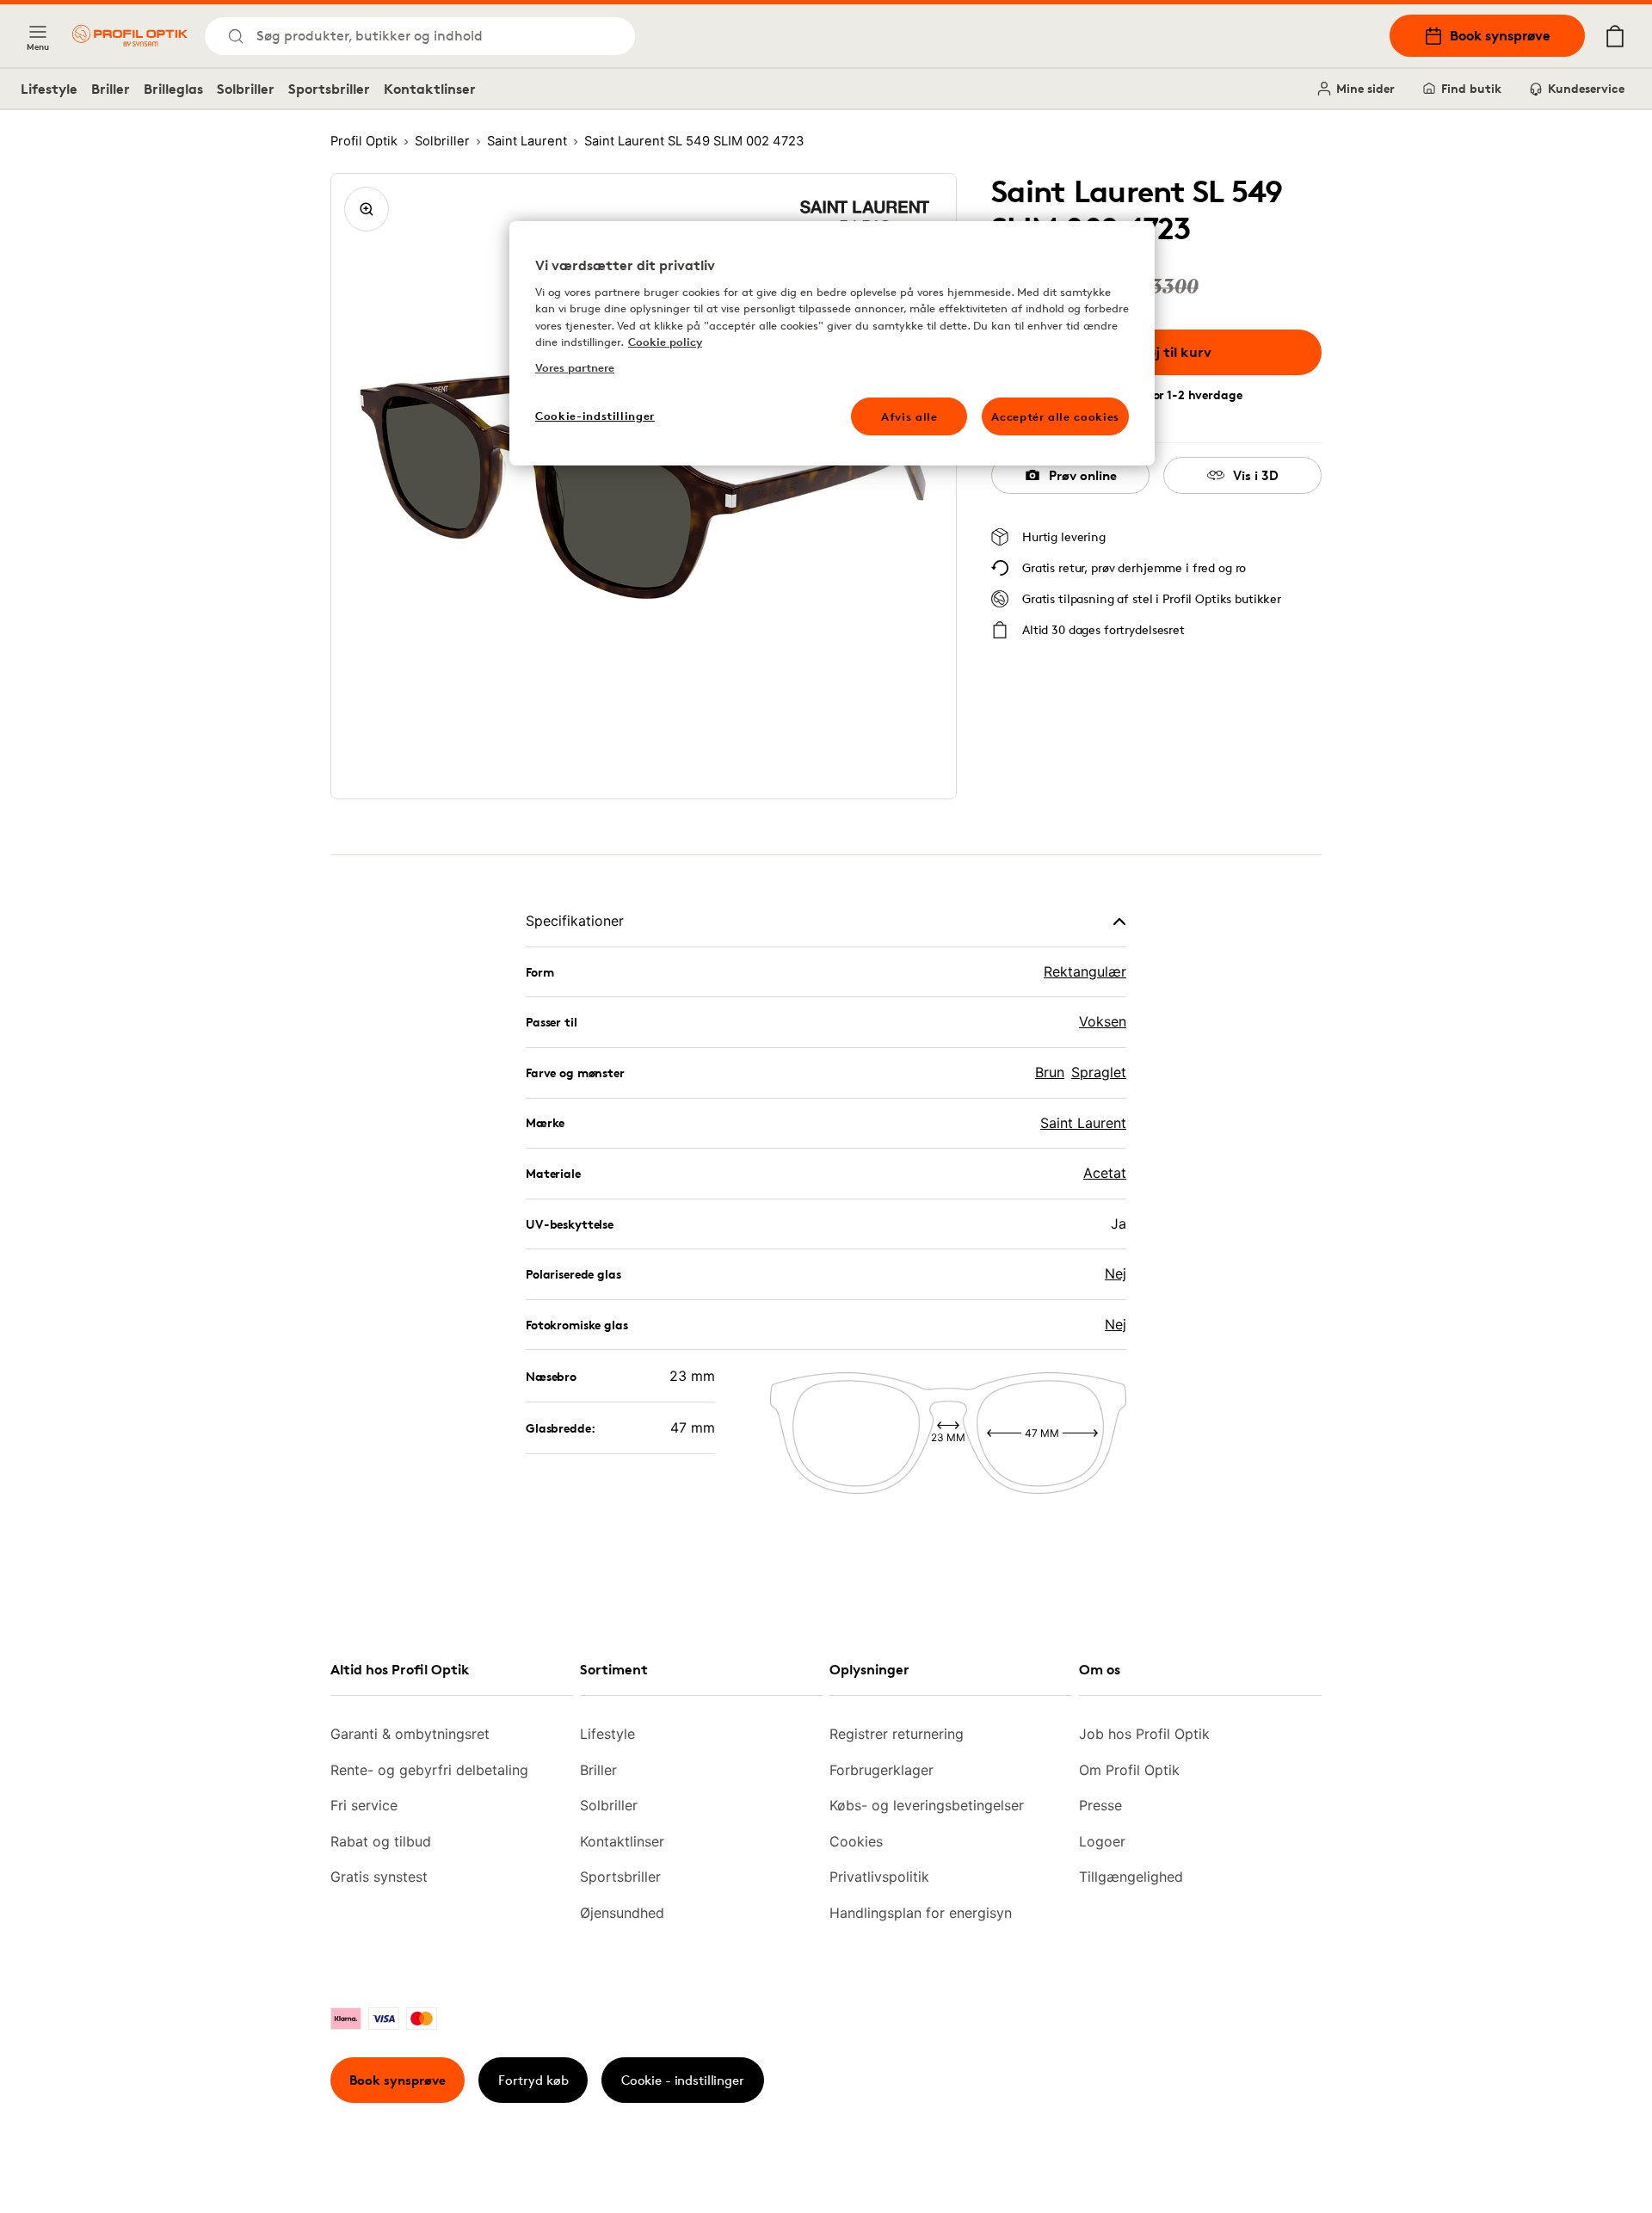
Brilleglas (173, 89)
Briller (111, 89)
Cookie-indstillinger (595, 416)
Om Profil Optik (1129, 1770)
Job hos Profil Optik (1144, 1734)
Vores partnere (575, 367)
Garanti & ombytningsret (410, 1734)
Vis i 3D (1256, 475)
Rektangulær (1085, 971)
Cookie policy (665, 342)
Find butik (1471, 88)
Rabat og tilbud (381, 1841)
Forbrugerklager (881, 1770)
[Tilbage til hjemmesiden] (130, 36)
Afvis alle (909, 416)
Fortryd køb (533, 2080)
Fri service (364, 1805)
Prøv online (1083, 475)
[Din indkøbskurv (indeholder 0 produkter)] (1615, 36)
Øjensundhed (622, 1913)
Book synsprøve (1500, 35)
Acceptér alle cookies (1055, 416)
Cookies (856, 1841)
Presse (1100, 1805)
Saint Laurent (1083, 1123)
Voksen (1103, 1021)
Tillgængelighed (1131, 1877)
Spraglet (1099, 1072)
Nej (1116, 1273)
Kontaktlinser (430, 89)
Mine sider (1365, 88)
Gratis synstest (379, 1877)
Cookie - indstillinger (683, 2080)
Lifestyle (49, 89)
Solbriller (246, 89)
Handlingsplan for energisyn (921, 1913)
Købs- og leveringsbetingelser (927, 1805)
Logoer (1102, 1841)
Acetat (1105, 1173)
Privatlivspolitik (879, 1877)
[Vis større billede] (367, 209)
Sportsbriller (329, 89)
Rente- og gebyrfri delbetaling (429, 1770)
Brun (1050, 1072)
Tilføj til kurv (1169, 352)
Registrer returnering (897, 1734)
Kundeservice (1586, 88)
